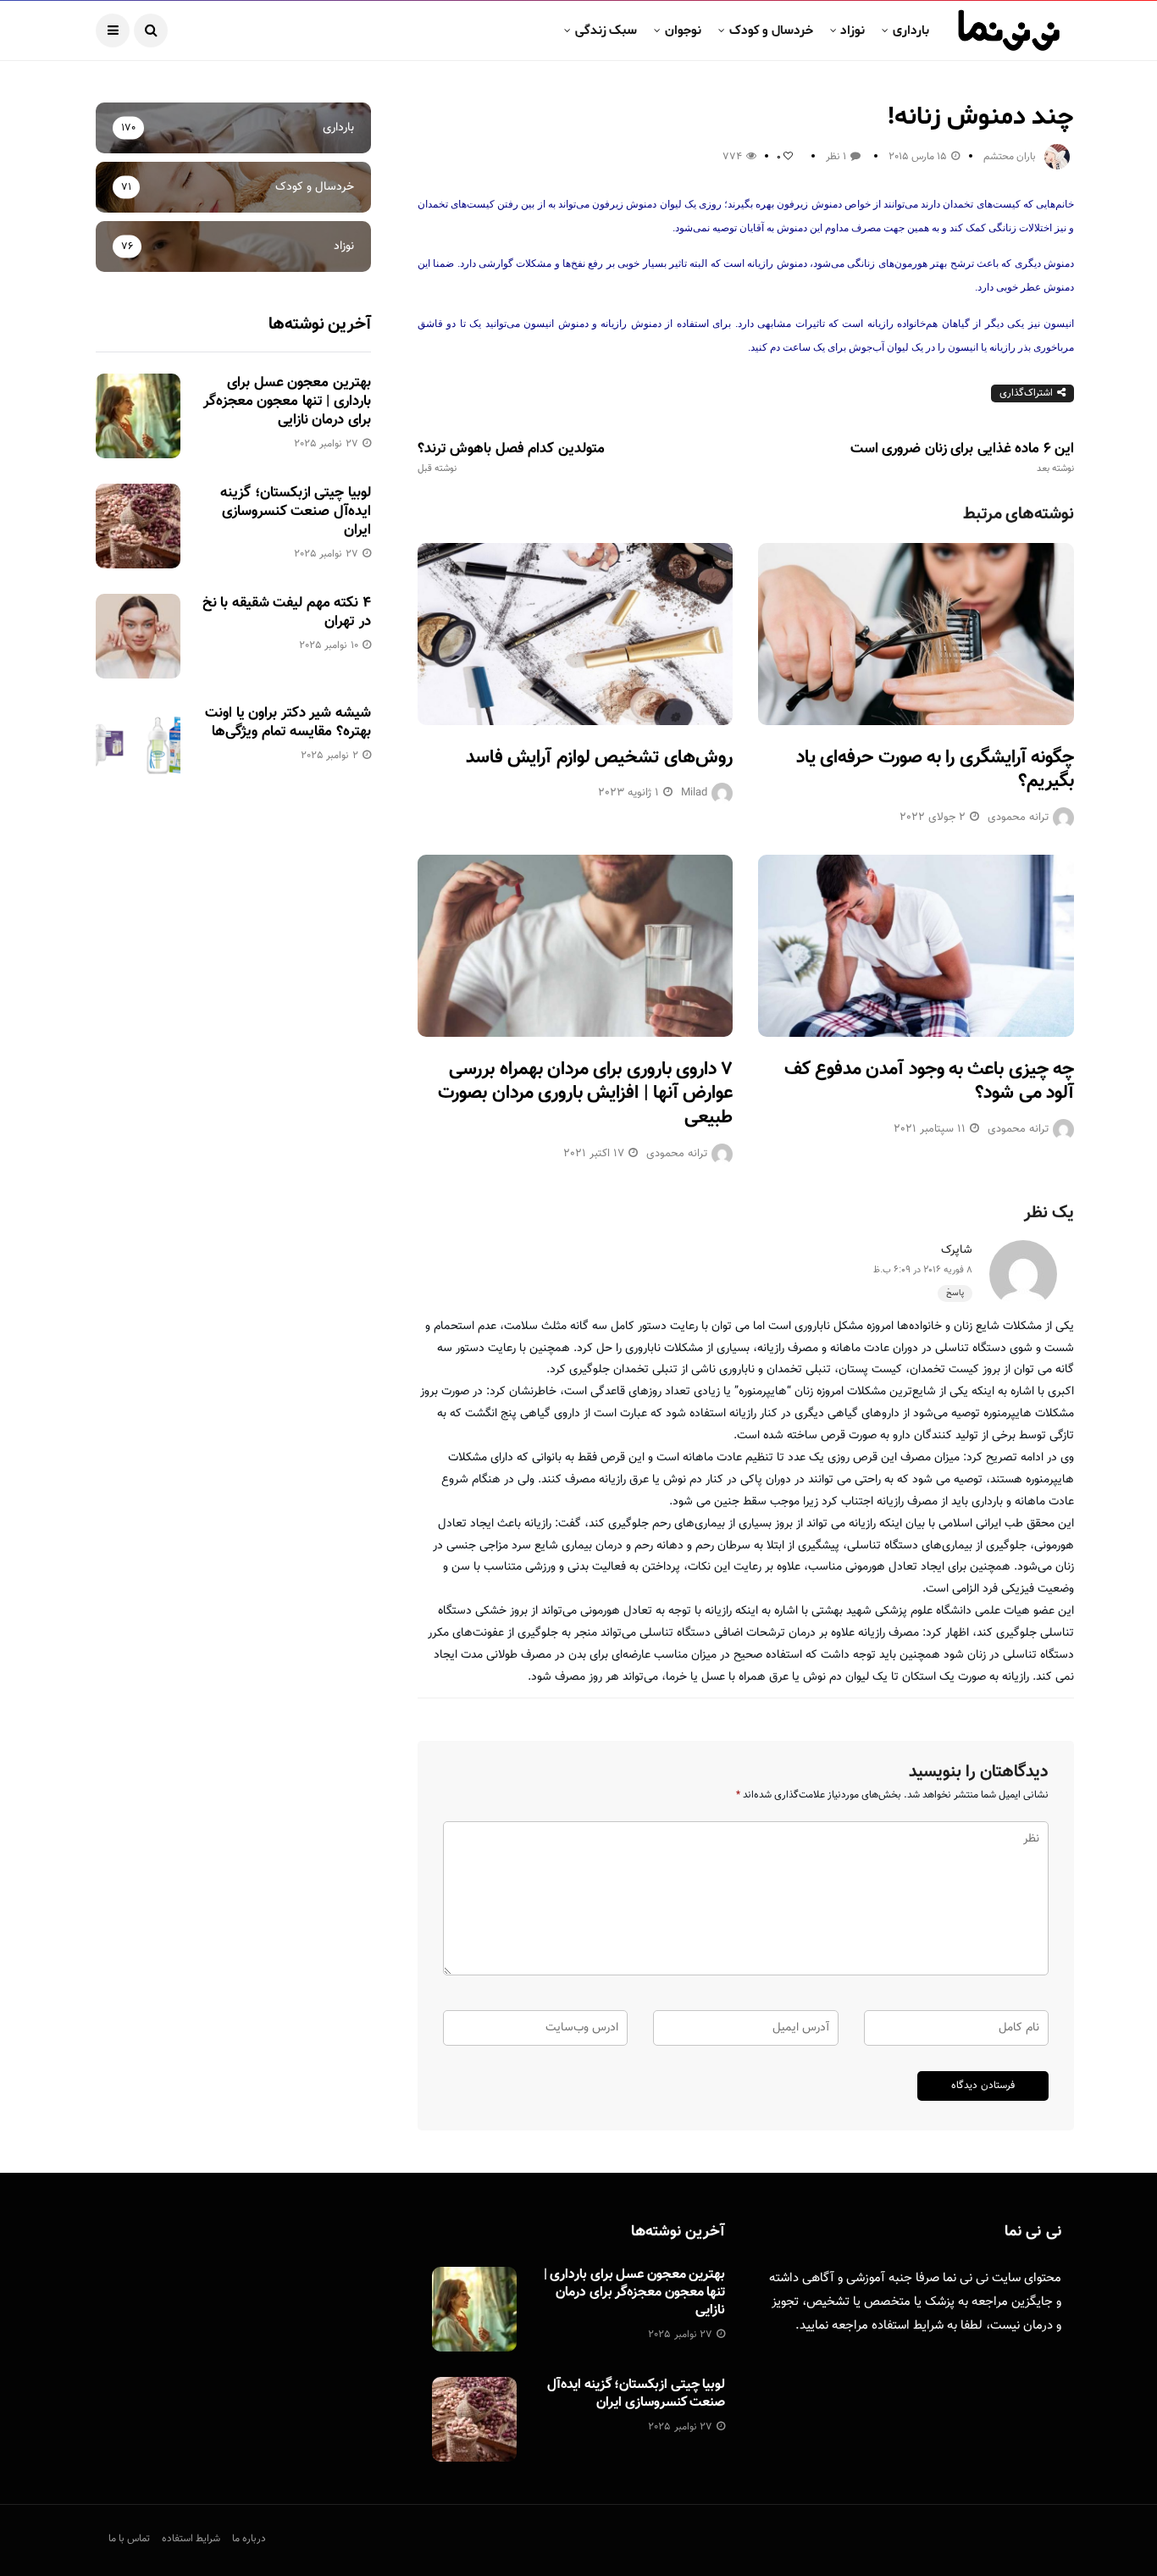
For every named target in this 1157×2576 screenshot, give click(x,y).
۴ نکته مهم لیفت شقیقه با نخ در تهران (287, 612)
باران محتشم (1010, 157)
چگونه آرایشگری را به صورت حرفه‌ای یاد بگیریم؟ (935, 770)
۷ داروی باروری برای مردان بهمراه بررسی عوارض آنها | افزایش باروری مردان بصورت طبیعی (585, 1094)
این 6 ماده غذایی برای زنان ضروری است (962, 457)
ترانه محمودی (1018, 817)
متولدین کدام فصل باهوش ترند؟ (511, 457)
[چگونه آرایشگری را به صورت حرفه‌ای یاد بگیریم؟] (916, 634)
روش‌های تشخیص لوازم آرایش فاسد (599, 758)
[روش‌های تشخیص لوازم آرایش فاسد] (576, 634)
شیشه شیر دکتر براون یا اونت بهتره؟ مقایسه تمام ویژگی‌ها (288, 723)
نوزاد (853, 30)
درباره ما (249, 2539)
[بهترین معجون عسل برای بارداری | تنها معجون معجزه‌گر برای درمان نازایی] (138, 416)
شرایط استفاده (908, 2326)
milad (694, 793)
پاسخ (955, 1293)
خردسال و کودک (771, 30)
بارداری (911, 30)
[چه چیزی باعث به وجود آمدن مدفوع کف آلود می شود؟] (916, 946)
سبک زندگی (606, 30)
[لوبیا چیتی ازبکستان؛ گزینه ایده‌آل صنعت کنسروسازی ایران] (138, 526)
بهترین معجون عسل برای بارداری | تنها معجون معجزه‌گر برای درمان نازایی (287, 402)
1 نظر (836, 157)
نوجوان (683, 30)
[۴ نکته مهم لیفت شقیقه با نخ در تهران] (138, 636)
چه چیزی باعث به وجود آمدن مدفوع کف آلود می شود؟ (929, 1082)
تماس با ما (129, 2539)
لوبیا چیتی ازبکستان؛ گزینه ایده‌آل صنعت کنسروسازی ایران (295, 512)
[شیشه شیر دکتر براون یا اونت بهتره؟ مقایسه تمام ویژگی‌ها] (138, 746)
